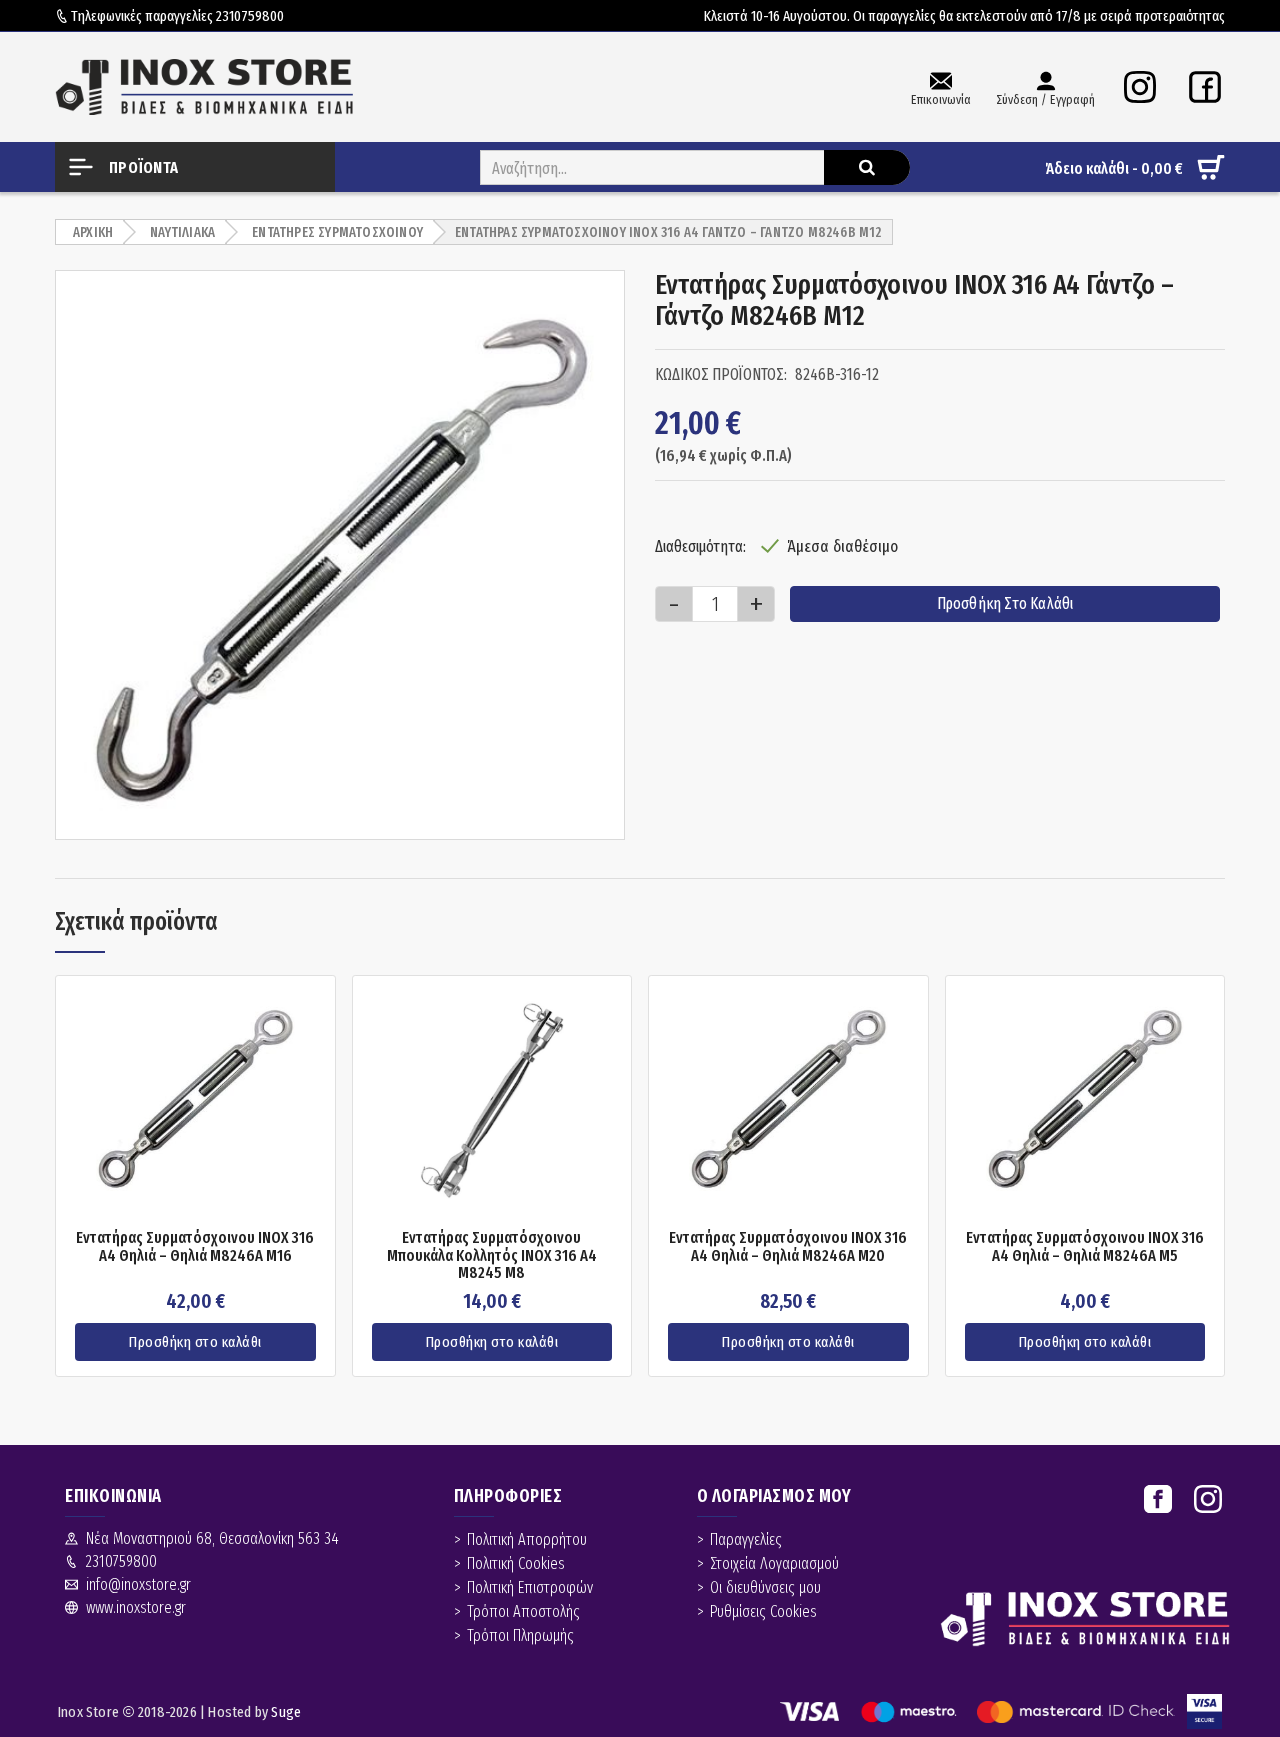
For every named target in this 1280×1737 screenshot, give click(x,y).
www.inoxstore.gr (136, 1607)
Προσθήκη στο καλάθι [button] (195, 1342)
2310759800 (250, 16)
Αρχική (93, 232)
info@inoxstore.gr (138, 1584)
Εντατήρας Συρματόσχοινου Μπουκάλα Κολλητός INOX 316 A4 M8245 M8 (492, 1255)
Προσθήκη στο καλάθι (1005, 603)
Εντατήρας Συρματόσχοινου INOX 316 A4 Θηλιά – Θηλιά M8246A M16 (195, 1246)
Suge (286, 1712)
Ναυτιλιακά (182, 232)
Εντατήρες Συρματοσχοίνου (337, 232)
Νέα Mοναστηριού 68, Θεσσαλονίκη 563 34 (212, 1538)
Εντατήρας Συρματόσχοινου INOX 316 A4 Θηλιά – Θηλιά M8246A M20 (788, 1246)
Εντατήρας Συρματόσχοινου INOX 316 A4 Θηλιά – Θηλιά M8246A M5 (1085, 1246)
